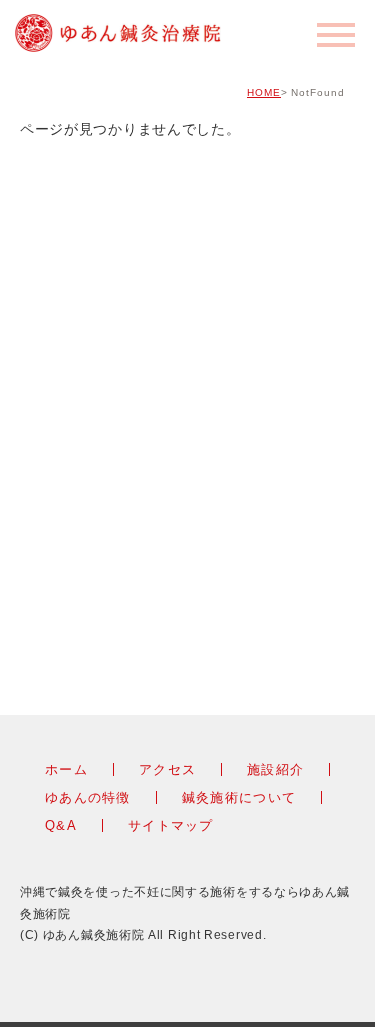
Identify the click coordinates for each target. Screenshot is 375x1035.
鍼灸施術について (239, 797)
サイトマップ (171, 825)
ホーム (66, 769)
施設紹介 (275, 769)
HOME (264, 92)
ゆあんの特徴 (88, 797)
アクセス (167, 769)
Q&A (61, 825)
